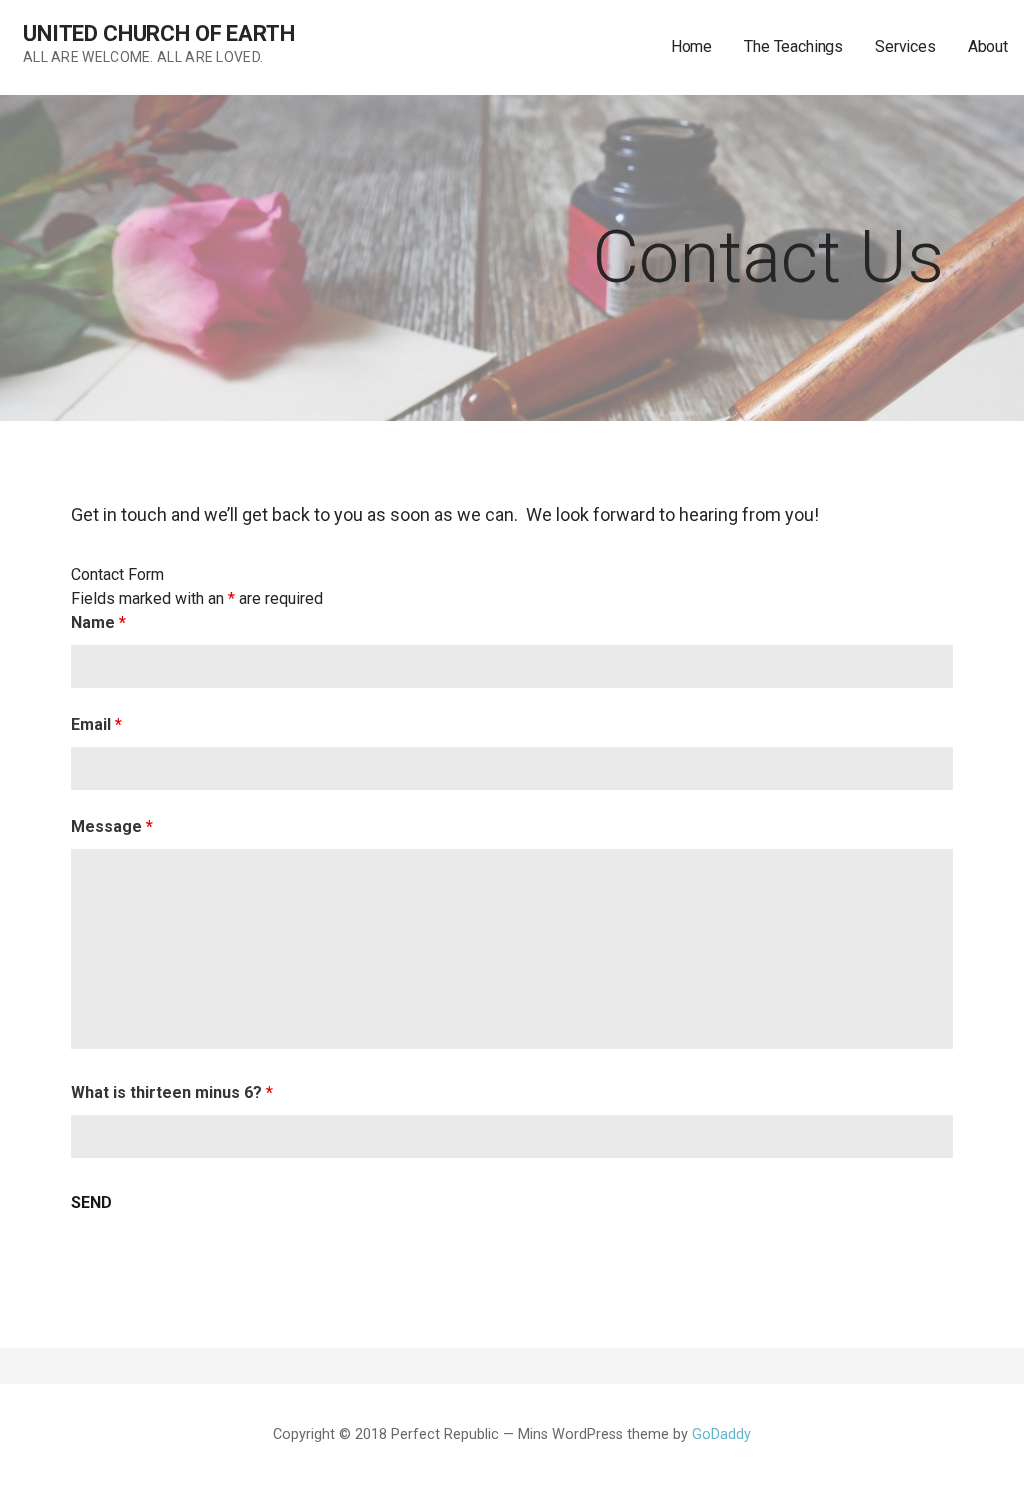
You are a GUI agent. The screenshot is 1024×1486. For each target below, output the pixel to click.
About (988, 46)
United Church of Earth (158, 33)
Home (691, 46)
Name (98, 622)
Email (96, 724)
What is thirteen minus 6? (172, 1092)
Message (112, 826)
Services (905, 46)
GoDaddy (721, 1434)
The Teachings (793, 46)
